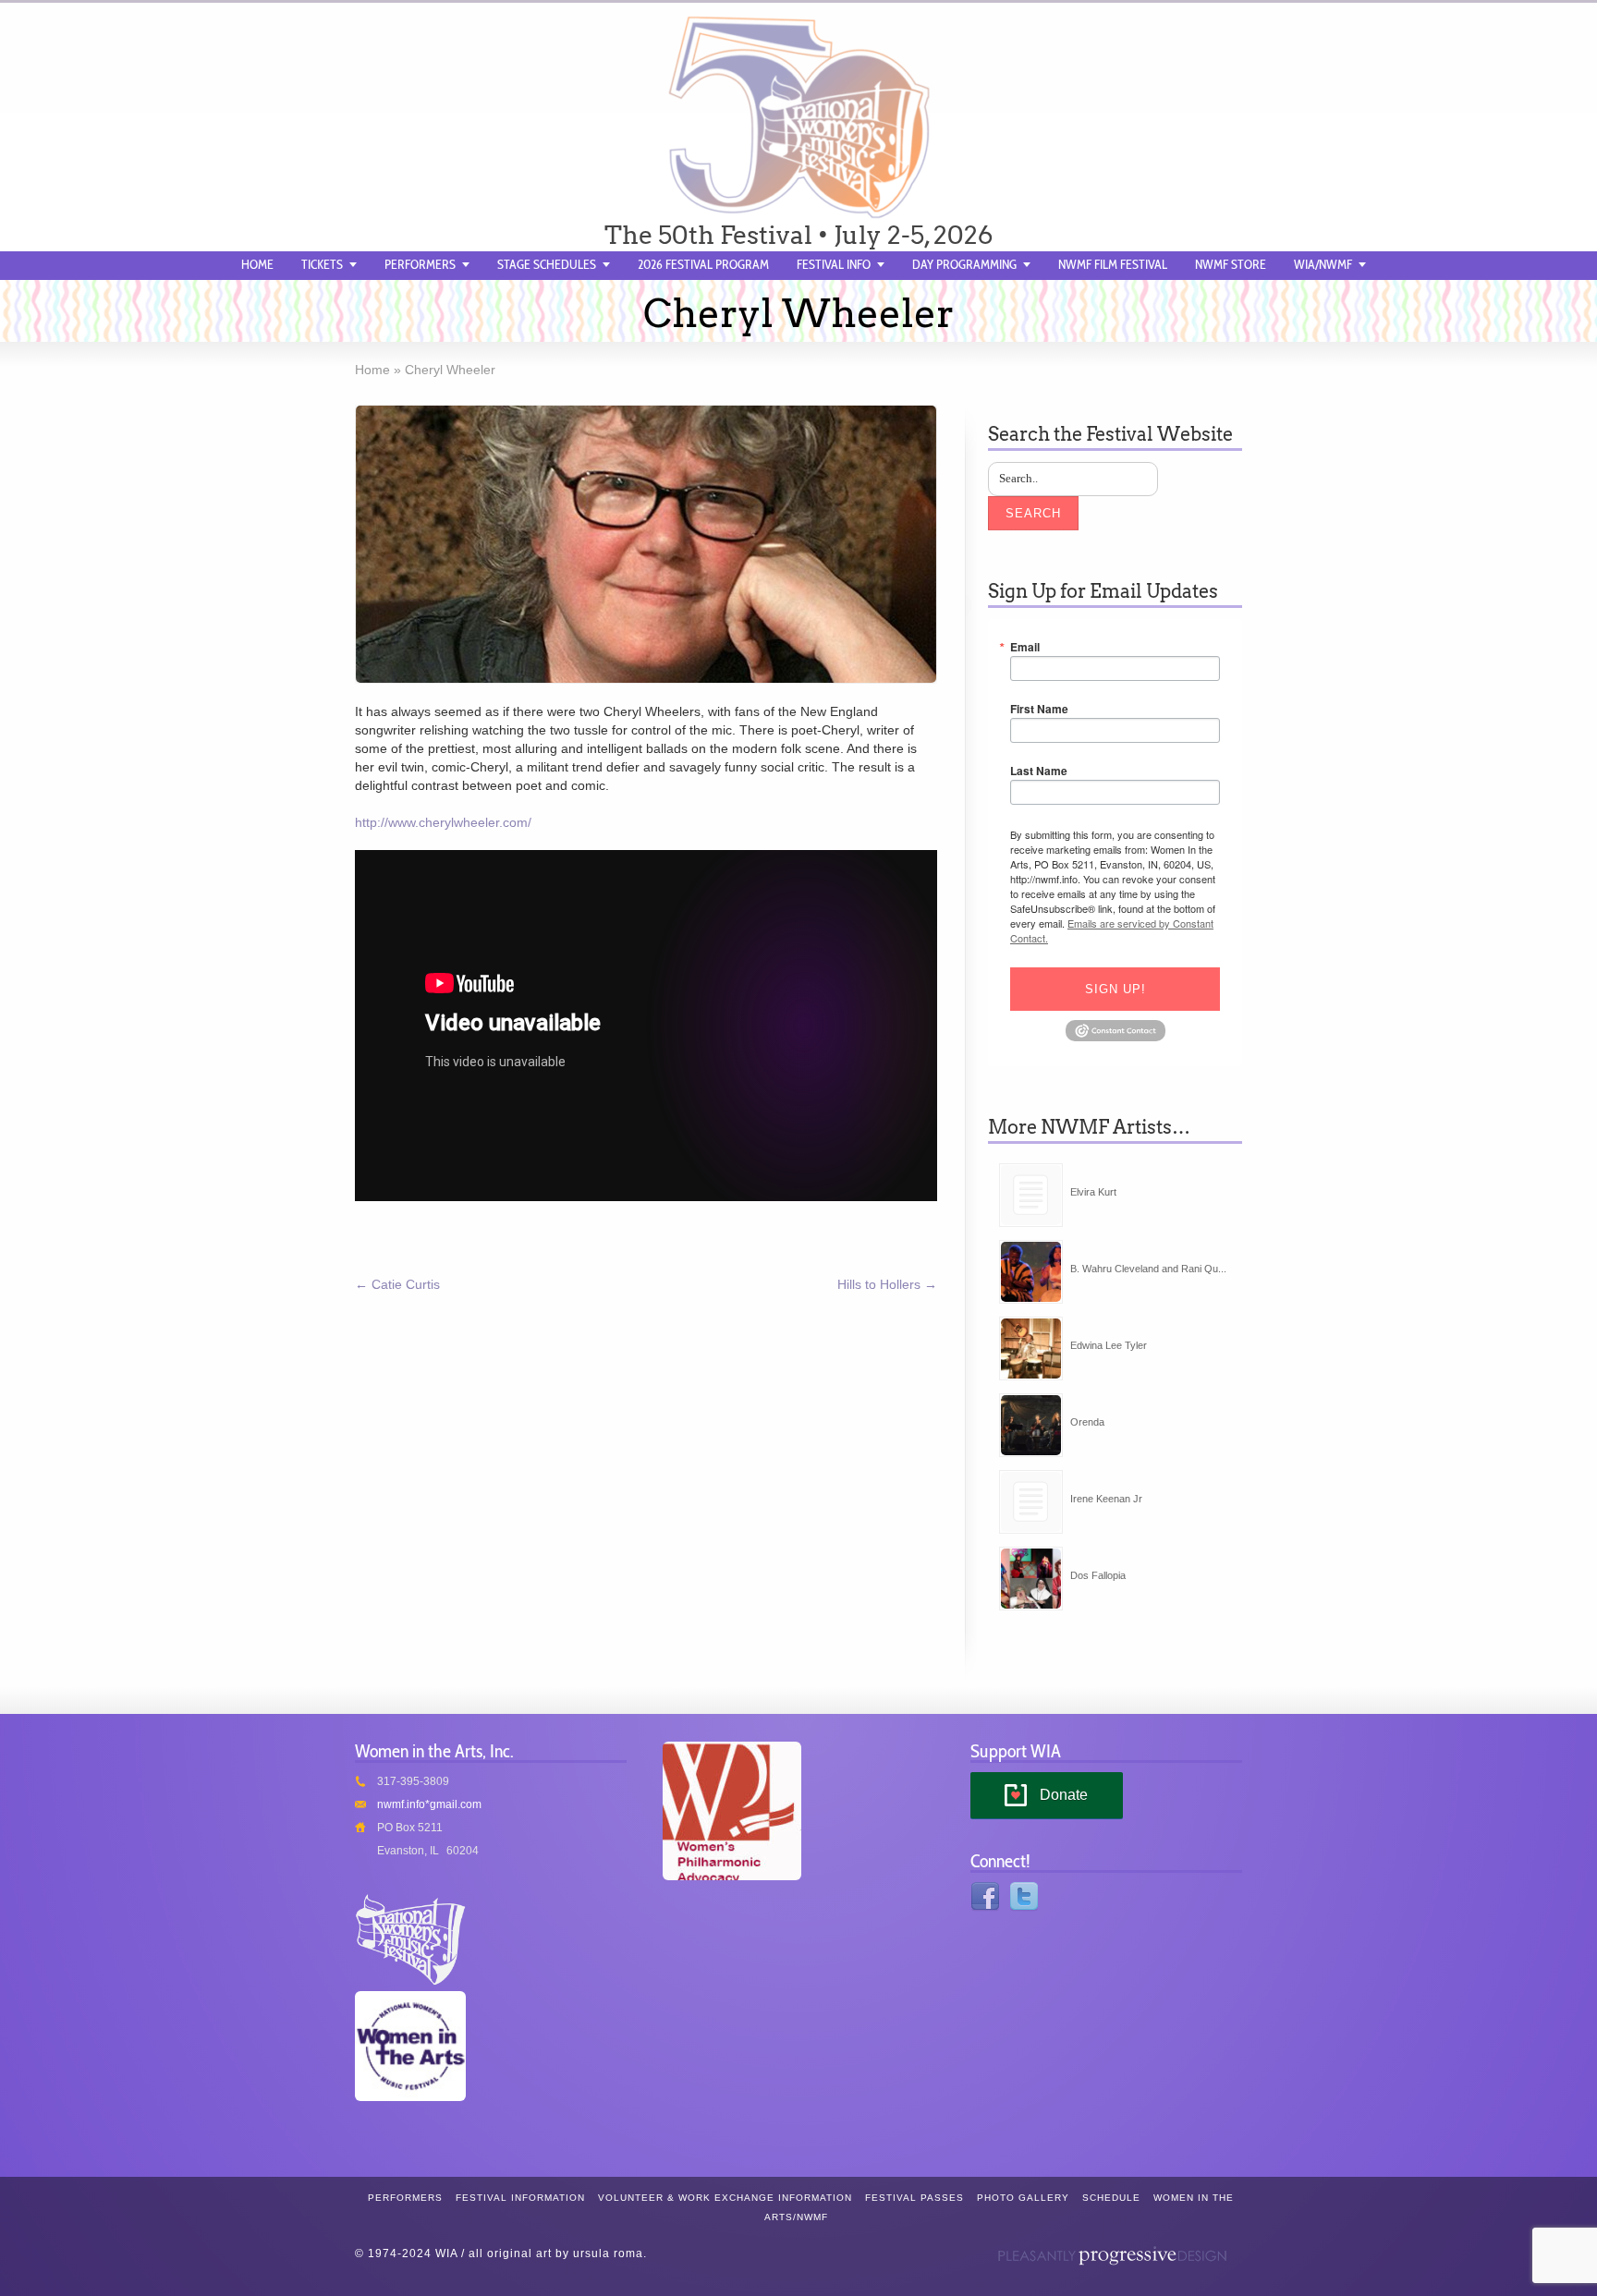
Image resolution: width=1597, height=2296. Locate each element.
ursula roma (608, 2253)
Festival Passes (914, 2198)
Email (1025, 647)
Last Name (1039, 771)
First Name (1039, 709)
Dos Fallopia (1098, 1575)
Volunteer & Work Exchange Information (725, 2198)
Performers (420, 264)
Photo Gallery (1023, 2198)
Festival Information (520, 2198)
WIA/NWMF (1323, 264)
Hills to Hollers (887, 1284)
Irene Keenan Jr (1106, 1499)
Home (257, 264)
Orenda (1087, 1422)
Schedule (1111, 2198)
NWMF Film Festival (1113, 264)
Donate (1064, 1795)
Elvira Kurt (1093, 1192)
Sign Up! (1115, 989)
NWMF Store (1231, 264)
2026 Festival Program (703, 264)
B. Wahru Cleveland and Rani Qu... (1148, 1269)
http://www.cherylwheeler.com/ (443, 822)
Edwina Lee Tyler (1109, 1345)
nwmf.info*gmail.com (429, 1804)
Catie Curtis (397, 1284)
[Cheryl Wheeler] (646, 544)
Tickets (322, 264)
